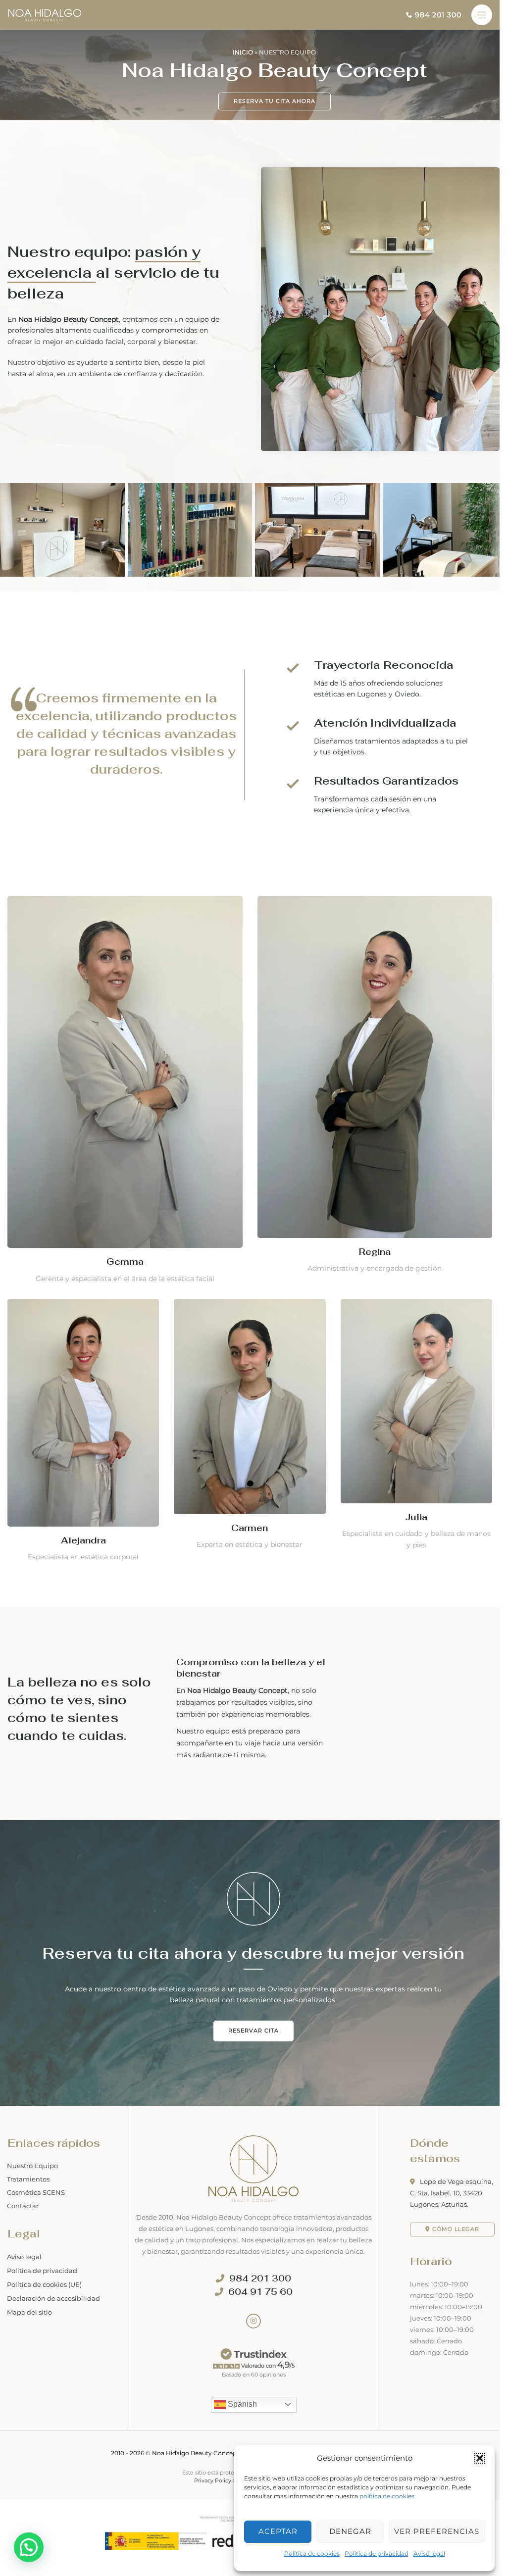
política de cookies (387, 2496)
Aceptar (278, 2531)
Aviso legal (429, 2553)
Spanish (241, 2404)
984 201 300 (260, 2279)
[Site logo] (45, 14)
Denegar (350, 2531)
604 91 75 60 (260, 2292)
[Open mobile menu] (482, 15)
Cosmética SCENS (36, 2192)
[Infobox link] (434, 15)
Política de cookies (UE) (44, 2284)
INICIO (243, 52)
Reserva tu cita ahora (275, 101)
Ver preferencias (437, 2531)
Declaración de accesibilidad (53, 2298)
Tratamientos (28, 2179)
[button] (480, 2458)
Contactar (23, 2206)
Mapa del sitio (29, 2312)
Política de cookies (312, 2553)
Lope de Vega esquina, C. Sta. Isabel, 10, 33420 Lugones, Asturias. (452, 2192)
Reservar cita (253, 2031)
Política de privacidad (377, 2553)
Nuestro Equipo (32, 2166)
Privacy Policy (213, 2480)
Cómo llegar (456, 2229)
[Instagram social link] (253, 2321)
